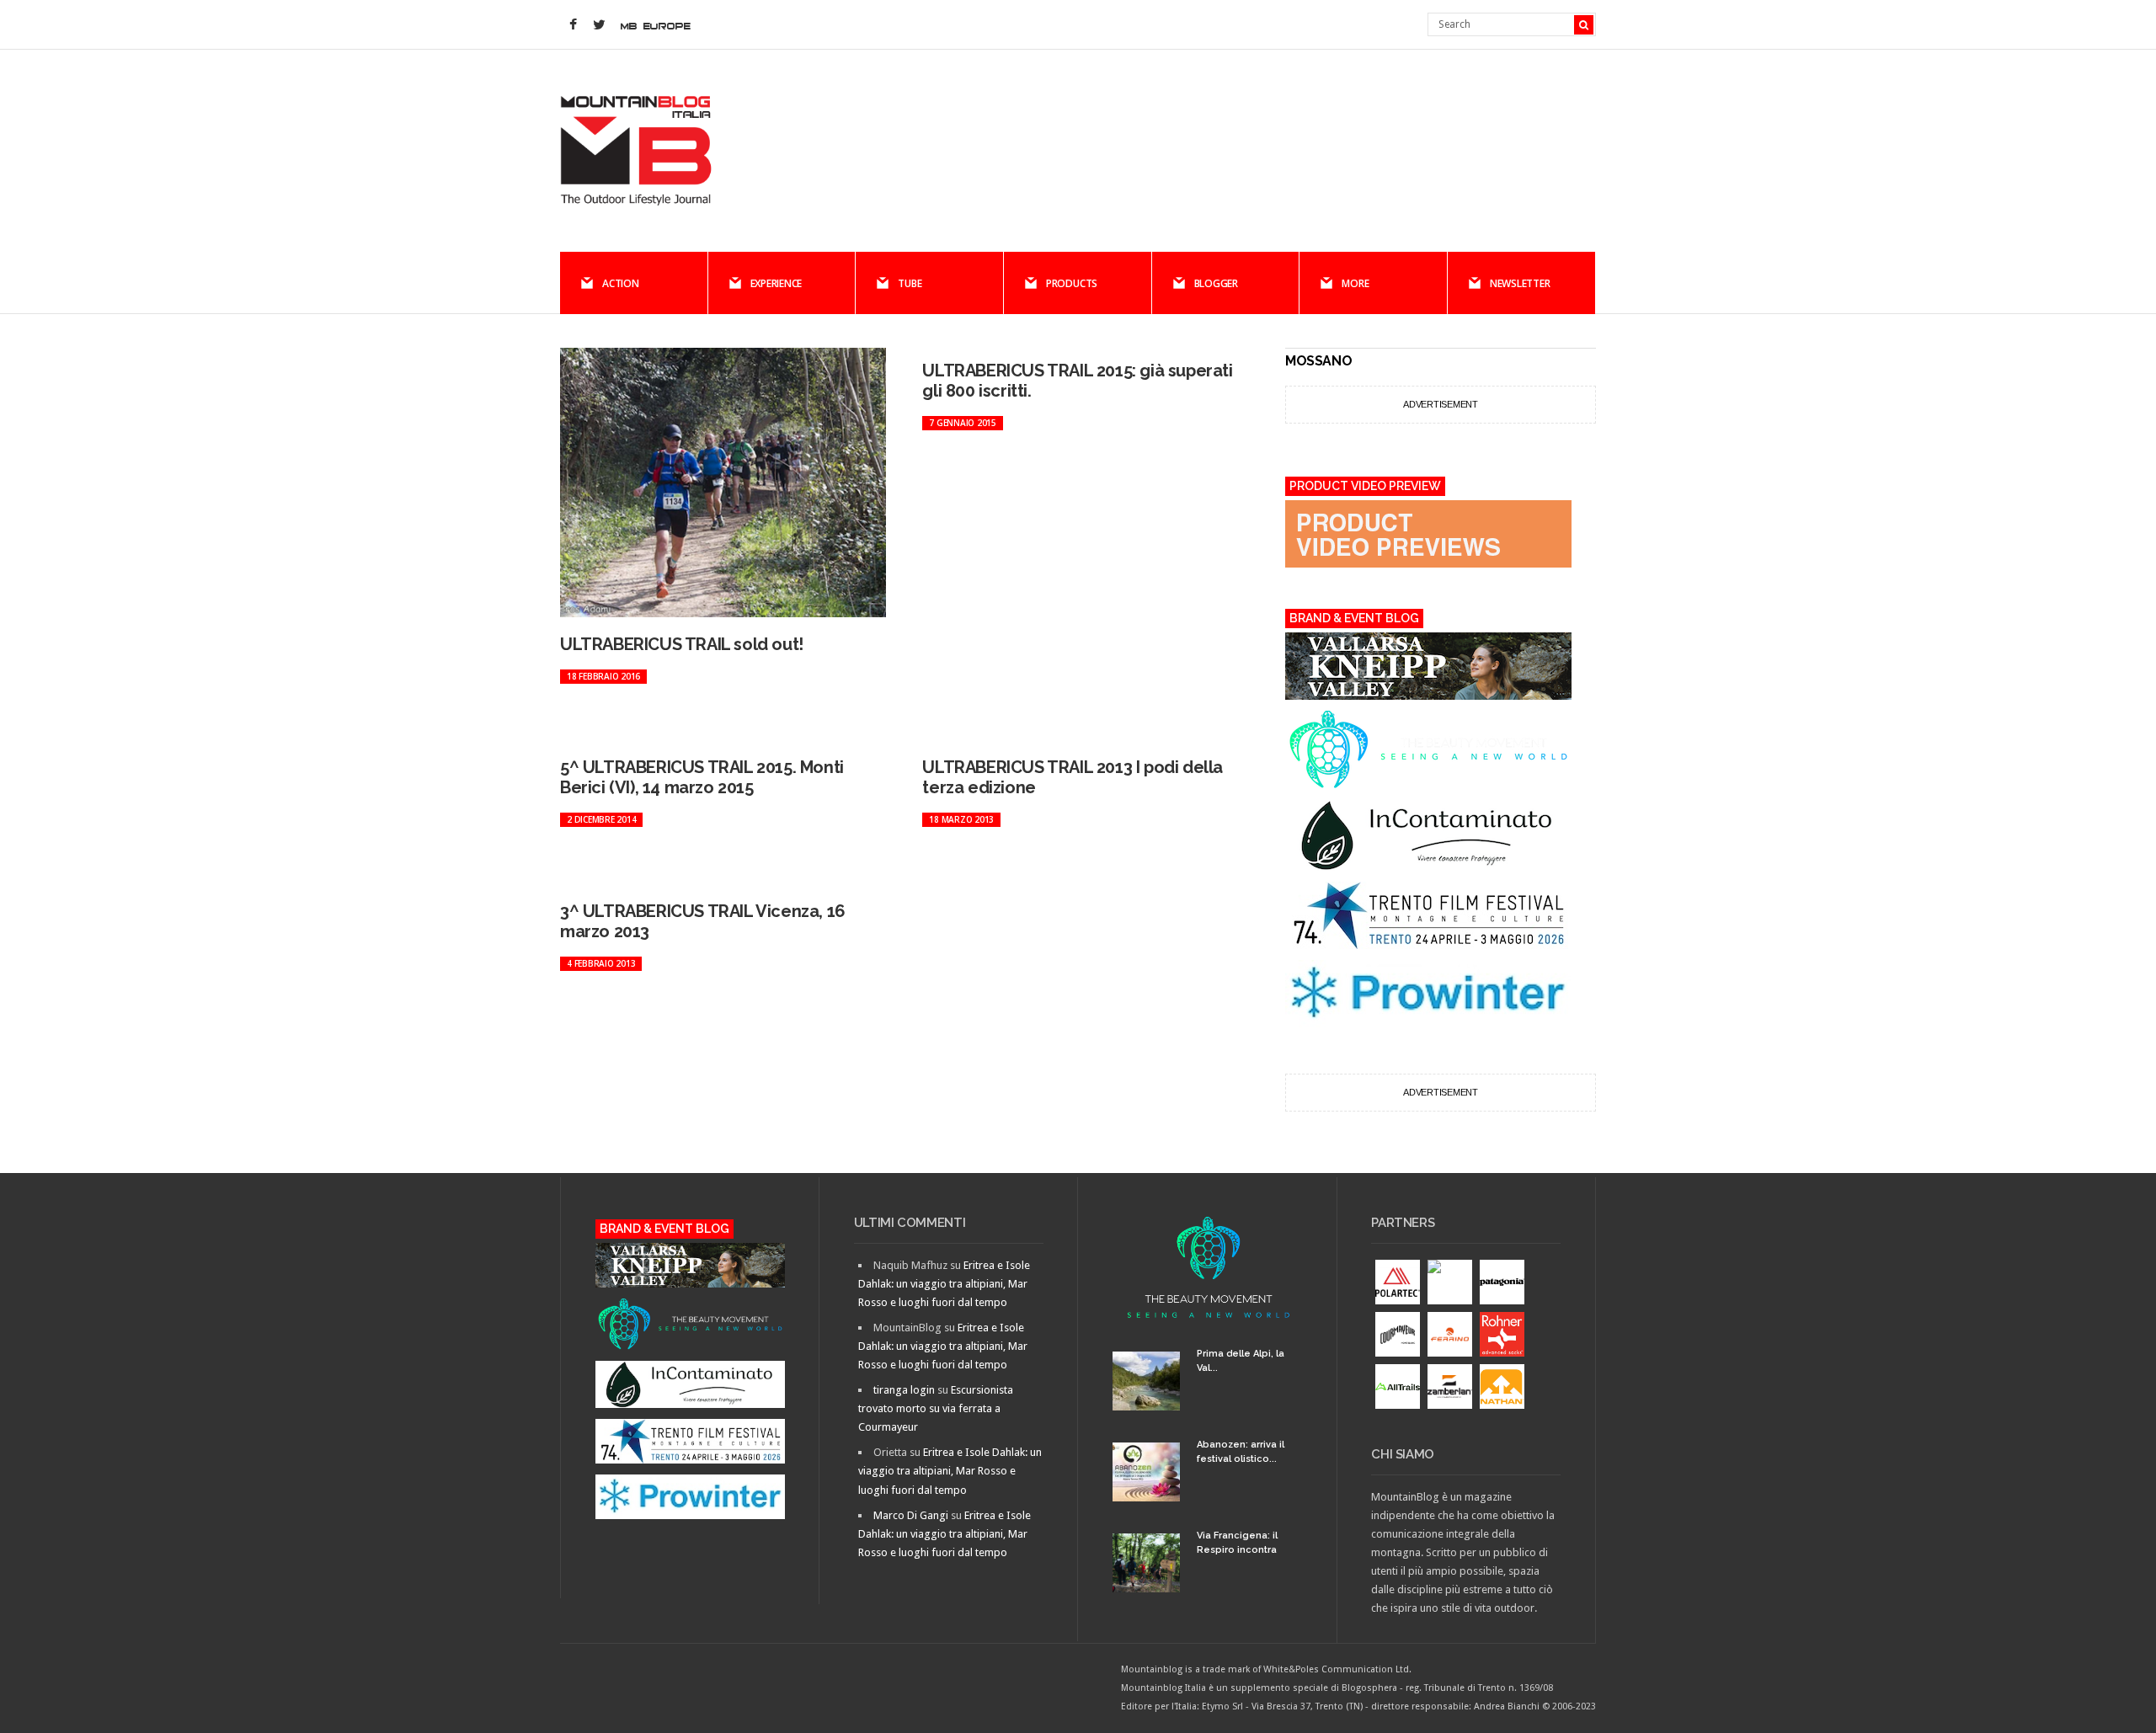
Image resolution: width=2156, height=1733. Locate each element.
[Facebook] (573, 25)
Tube (910, 283)
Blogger (1216, 283)
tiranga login (904, 1390)
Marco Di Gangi (911, 1515)
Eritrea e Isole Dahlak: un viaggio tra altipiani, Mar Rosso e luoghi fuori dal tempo (944, 1284)
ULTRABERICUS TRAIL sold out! (682, 644)
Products (1072, 283)
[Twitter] (599, 25)
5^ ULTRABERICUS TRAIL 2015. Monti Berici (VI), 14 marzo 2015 (702, 777)
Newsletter (1520, 283)
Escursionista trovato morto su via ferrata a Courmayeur (936, 1408)
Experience (776, 283)
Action (621, 283)
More (1355, 283)
